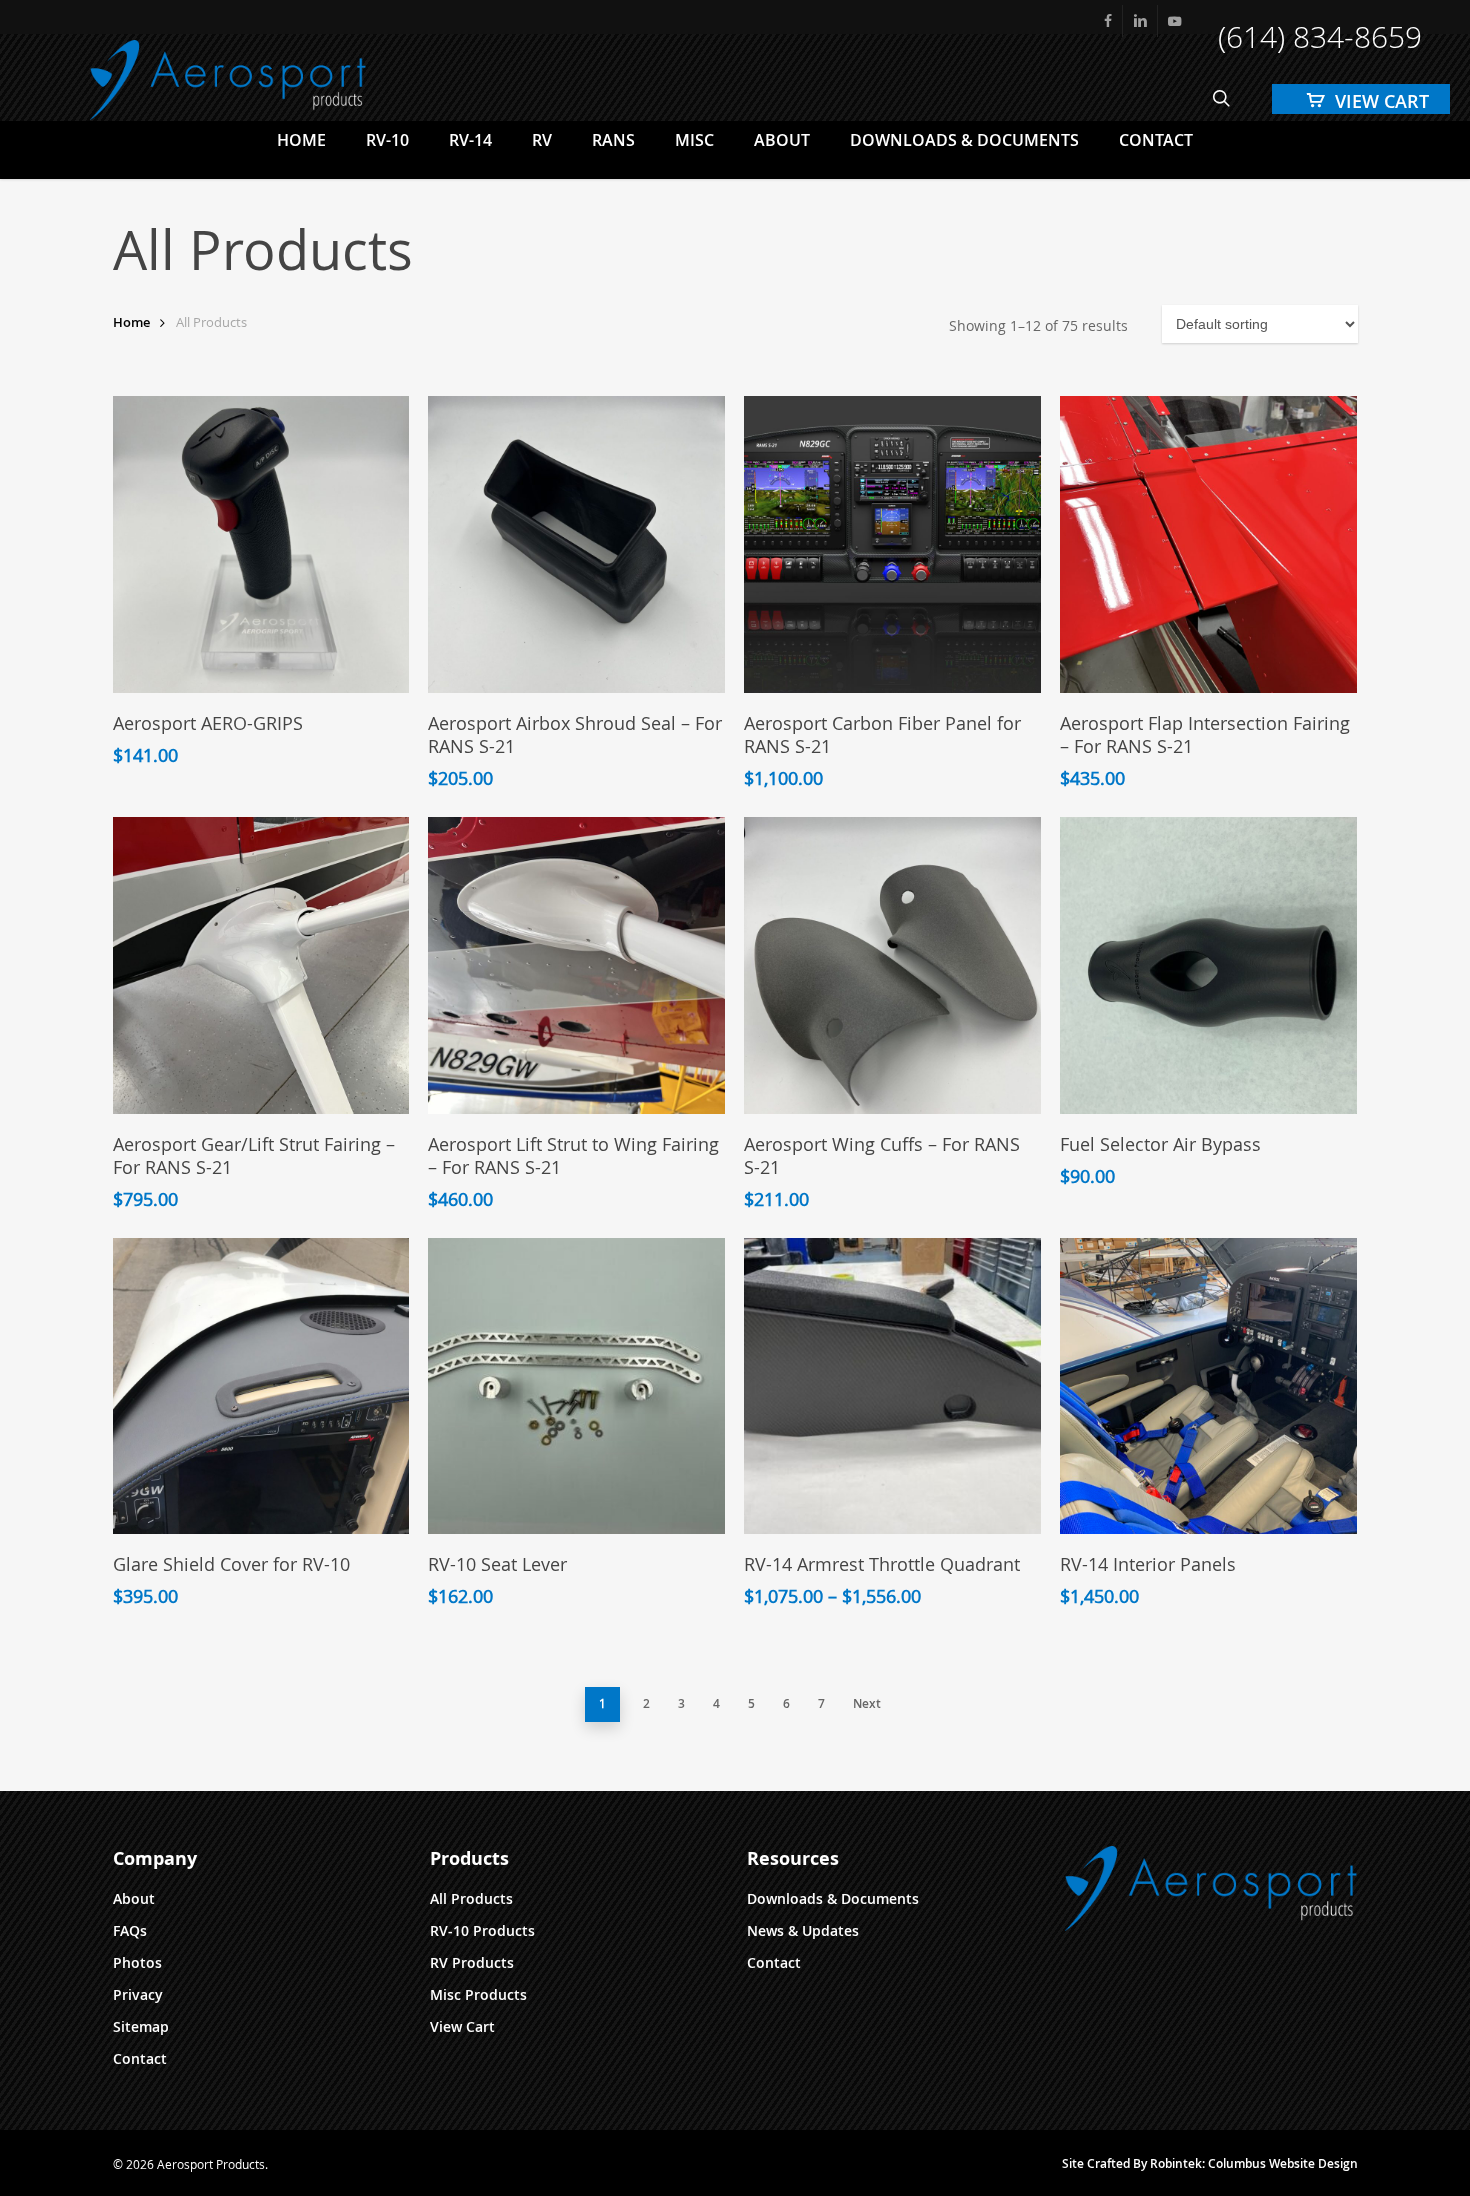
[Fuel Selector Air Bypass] (1208, 965)
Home (131, 322)
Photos (137, 1962)
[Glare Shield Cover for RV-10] (261, 1386)
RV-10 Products (482, 1930)
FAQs (130, 1930)
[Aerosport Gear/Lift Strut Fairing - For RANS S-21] (261, 965)
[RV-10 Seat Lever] (576, 1386)
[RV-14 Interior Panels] (1208, 1386)
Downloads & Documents (833, 1898)
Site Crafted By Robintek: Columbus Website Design (1210, 2163)
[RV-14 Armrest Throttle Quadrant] (892, 1386)
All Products (471, 1898)
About (134, 1898)
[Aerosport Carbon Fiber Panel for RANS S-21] (892, 544)
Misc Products (478, 1994)
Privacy (138, 1994)
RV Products (472, 1962)
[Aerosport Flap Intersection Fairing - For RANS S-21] (1208, 544)
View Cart (462, 2026)
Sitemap (141, 2026)
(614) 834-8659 (1320, 37)
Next (867, 1703)
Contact (140, 2058)
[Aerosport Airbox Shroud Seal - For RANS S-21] (576, 544)
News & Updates (803, 1930)
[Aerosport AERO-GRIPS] (261, 544)
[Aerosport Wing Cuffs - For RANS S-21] (892, 965)
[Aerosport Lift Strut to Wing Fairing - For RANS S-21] (576, 965)
